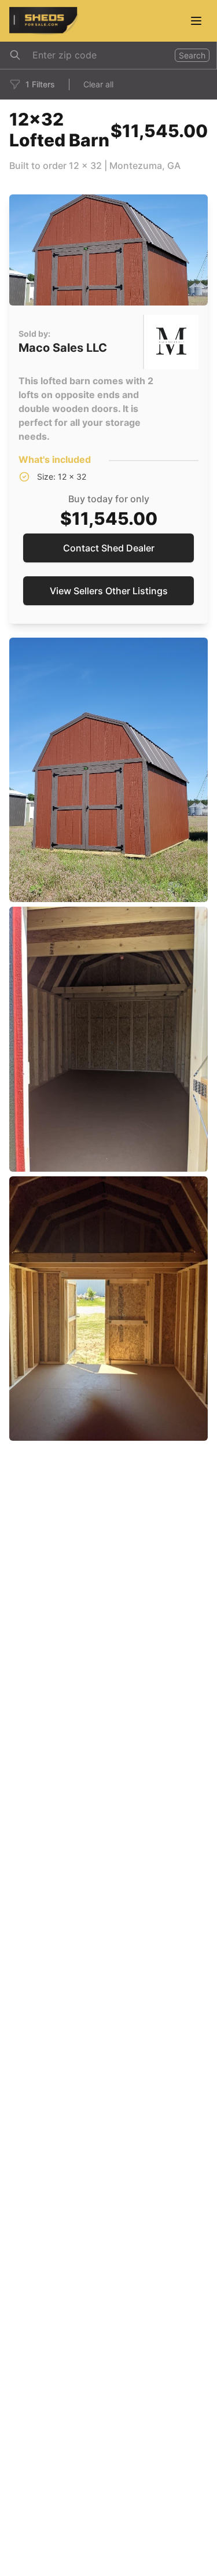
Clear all (98, 84)
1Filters (40, 84)
